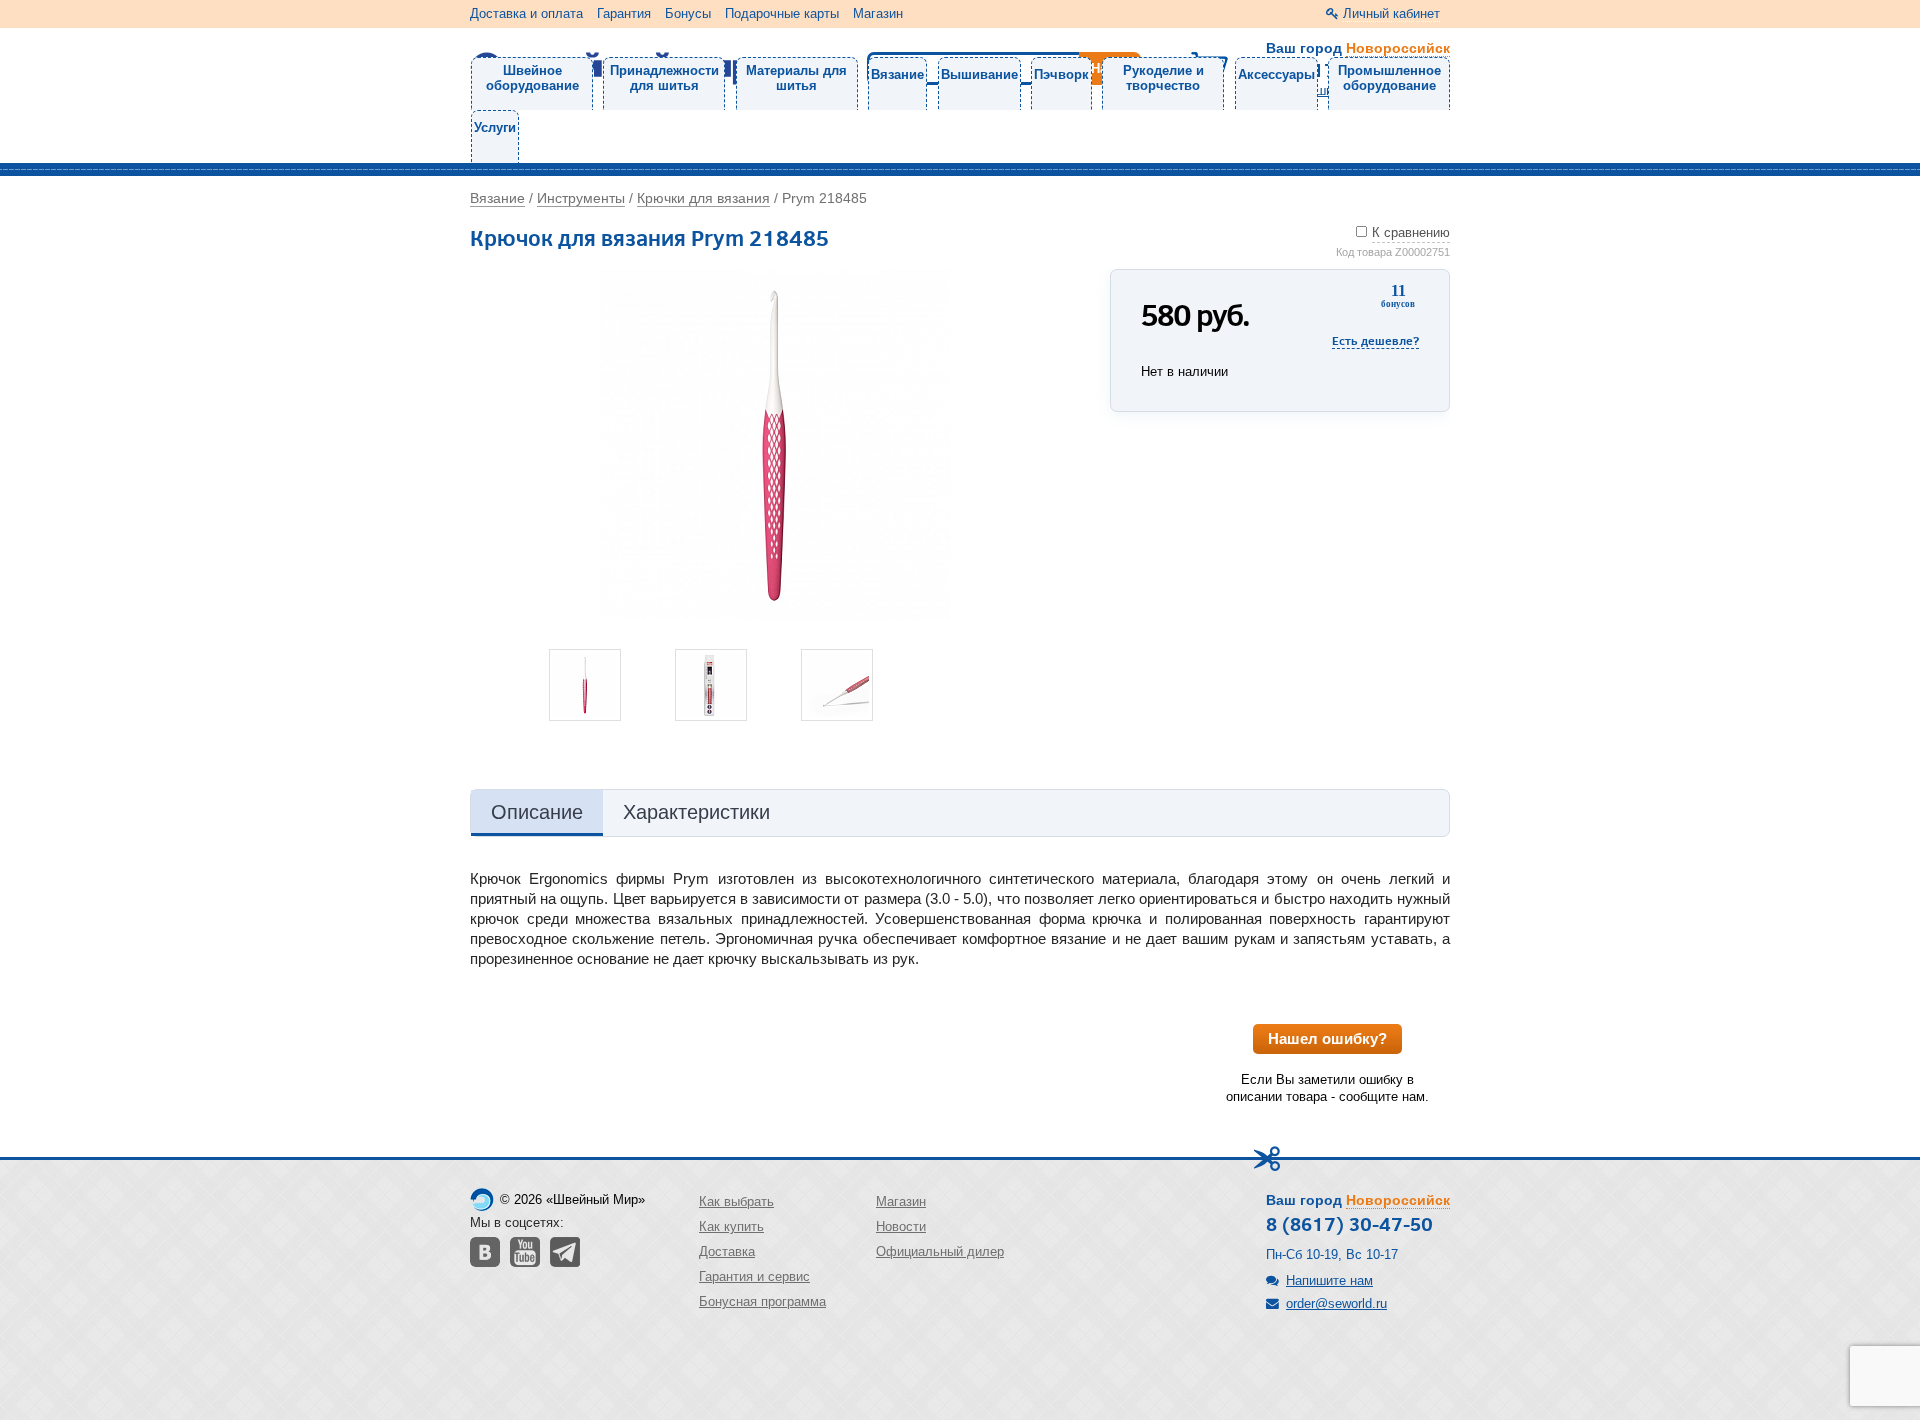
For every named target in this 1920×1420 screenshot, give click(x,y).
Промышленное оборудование (1389, 78)
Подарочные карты (782, 13)
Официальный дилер (940, 1251)
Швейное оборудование (532, 78)
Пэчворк (1061, 74)
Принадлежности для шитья (664, 78)
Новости (901, 1226)
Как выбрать (736, 1201)
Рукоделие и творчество (1163, 78)
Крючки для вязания (703, 198)
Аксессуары (1276, 74)
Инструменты (581, 198)
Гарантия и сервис (754, 1276)
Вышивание (979, 74)
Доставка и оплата (526, 13)
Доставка (727, 1251)
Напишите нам (1329, 1280)
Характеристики (696, 812)
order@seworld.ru (1336, 1303)
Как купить (731, 1226)
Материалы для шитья (796, 78)
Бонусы (688, 13)
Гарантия (624, 13)
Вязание (897, 74)
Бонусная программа (762, 1301)
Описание (537, 812)
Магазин (878, 13)
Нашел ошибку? (1327, 1038)
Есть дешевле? (1375, 340)
